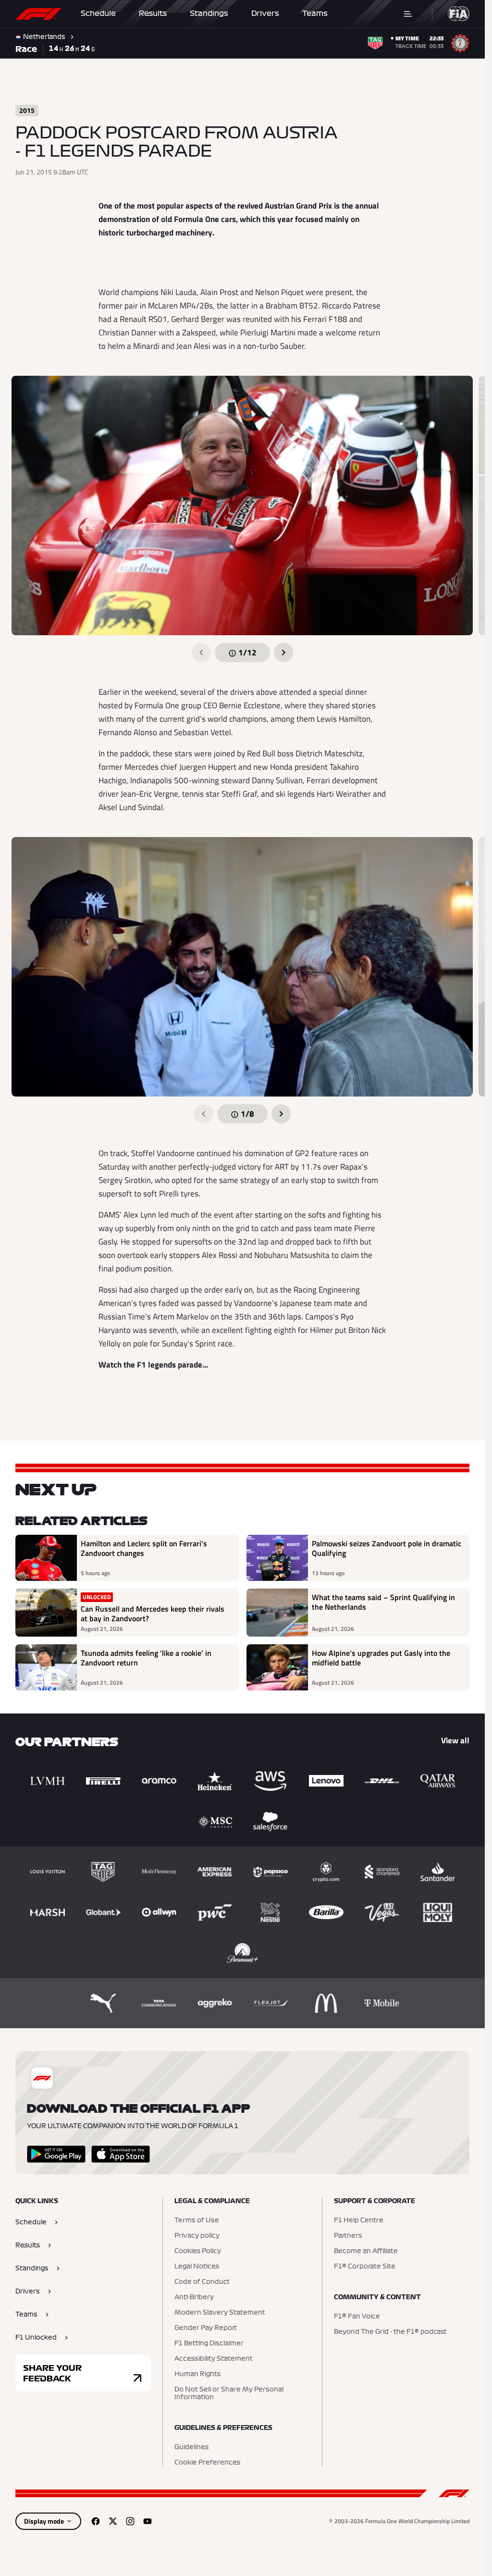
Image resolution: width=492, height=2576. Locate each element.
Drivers (265, 13)
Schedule (98, 13)
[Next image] (283, 653)
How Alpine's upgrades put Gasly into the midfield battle (381, 1658)
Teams (315, 13)
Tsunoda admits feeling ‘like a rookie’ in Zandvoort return (146, 1658)
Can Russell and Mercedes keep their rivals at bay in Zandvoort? (153, 1614)
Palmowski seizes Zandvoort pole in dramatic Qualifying (387, 1549)
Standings (209, 13)
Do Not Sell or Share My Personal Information (229, 2393)
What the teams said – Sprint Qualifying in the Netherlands (383, 1602)
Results (153, 13)
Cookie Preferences (207, 2463)
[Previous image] (201, 653)
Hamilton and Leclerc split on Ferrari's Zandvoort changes (144, 1549)
